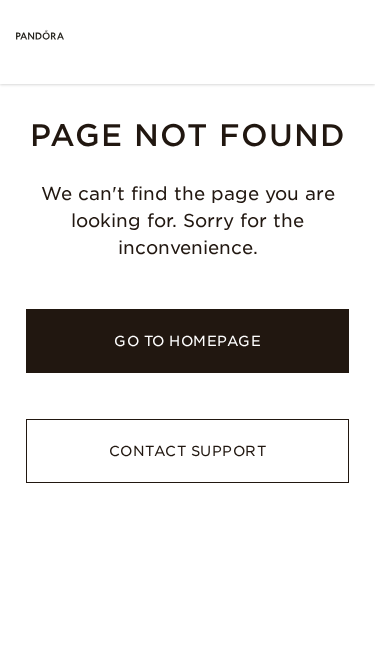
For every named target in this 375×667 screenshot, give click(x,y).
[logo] (40, 36)
